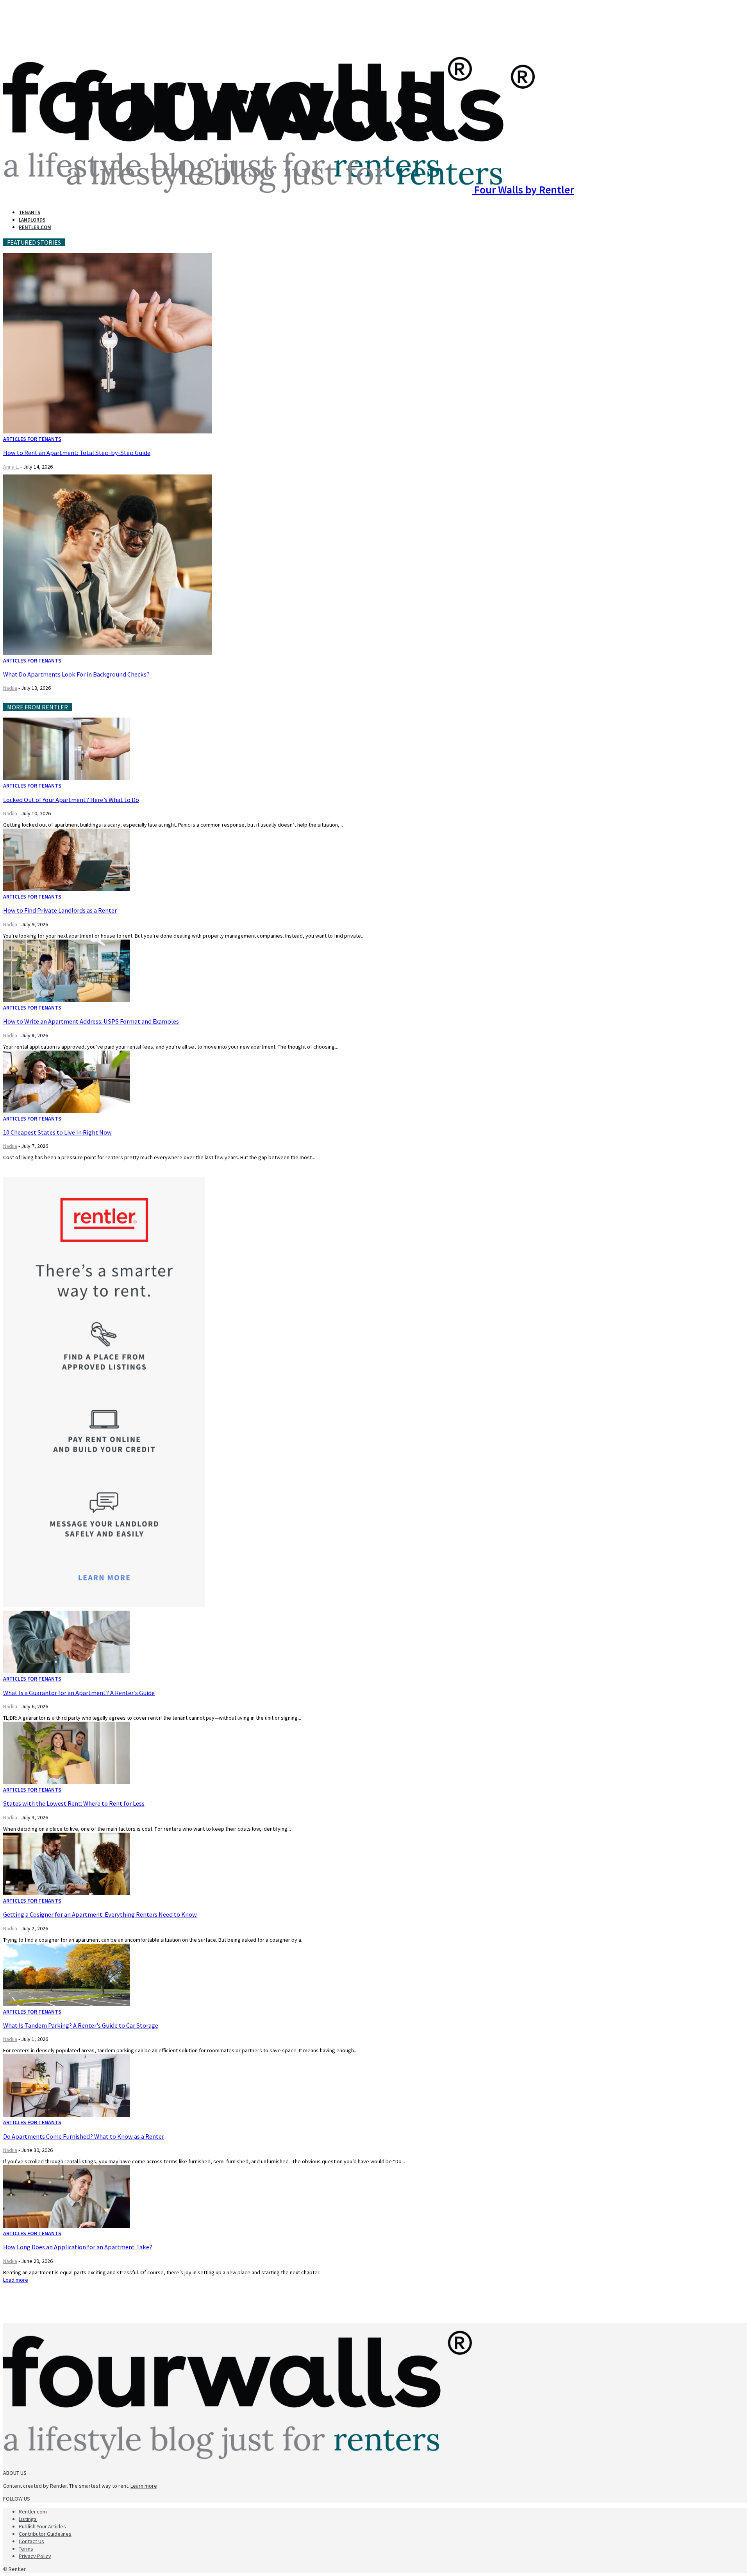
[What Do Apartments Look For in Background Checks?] (107, 653)
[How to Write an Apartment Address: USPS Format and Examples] (66, 1000)
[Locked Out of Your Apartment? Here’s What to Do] (66, 778)
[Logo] (35, 199)
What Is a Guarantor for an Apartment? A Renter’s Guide (79, 1693)
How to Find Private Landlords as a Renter (60, 910)
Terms (26, 2549)
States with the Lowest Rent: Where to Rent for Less (74, 1803)
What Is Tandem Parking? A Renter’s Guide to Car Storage (81, 2025)
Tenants (29, 212)
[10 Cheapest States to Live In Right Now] (66, 1111)
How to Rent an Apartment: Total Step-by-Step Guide (77, 453)
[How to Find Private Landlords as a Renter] (66, 889)
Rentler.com (35, 227)
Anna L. (11, 467)
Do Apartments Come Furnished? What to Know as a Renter (84, 2136)
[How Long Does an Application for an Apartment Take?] (66, 2226)
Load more (16, 2280)
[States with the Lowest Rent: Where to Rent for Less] (66, 1782)
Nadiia (10, 688)
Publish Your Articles (42, 2526)
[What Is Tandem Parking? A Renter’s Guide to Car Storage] (66, 2004)
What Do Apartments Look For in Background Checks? (76, 674)
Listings (28, 2519)
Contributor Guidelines (45, 2534)
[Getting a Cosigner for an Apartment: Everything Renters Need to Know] (66, 1893)
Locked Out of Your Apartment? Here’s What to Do (71, 800)
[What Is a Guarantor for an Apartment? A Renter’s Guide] (66, 1671)
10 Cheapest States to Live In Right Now (57, 1132)
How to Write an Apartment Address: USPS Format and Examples (91, 1021)
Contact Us (31, 2541)
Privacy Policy (35, 2556)
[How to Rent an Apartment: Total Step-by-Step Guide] (107, 431)
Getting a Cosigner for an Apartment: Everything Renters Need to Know (100, 1914)
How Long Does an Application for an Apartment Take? (78, 2247)
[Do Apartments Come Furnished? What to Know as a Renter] (66, 2115)
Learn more (144, 2486)
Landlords (32, 220)
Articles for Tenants (32, 439)
